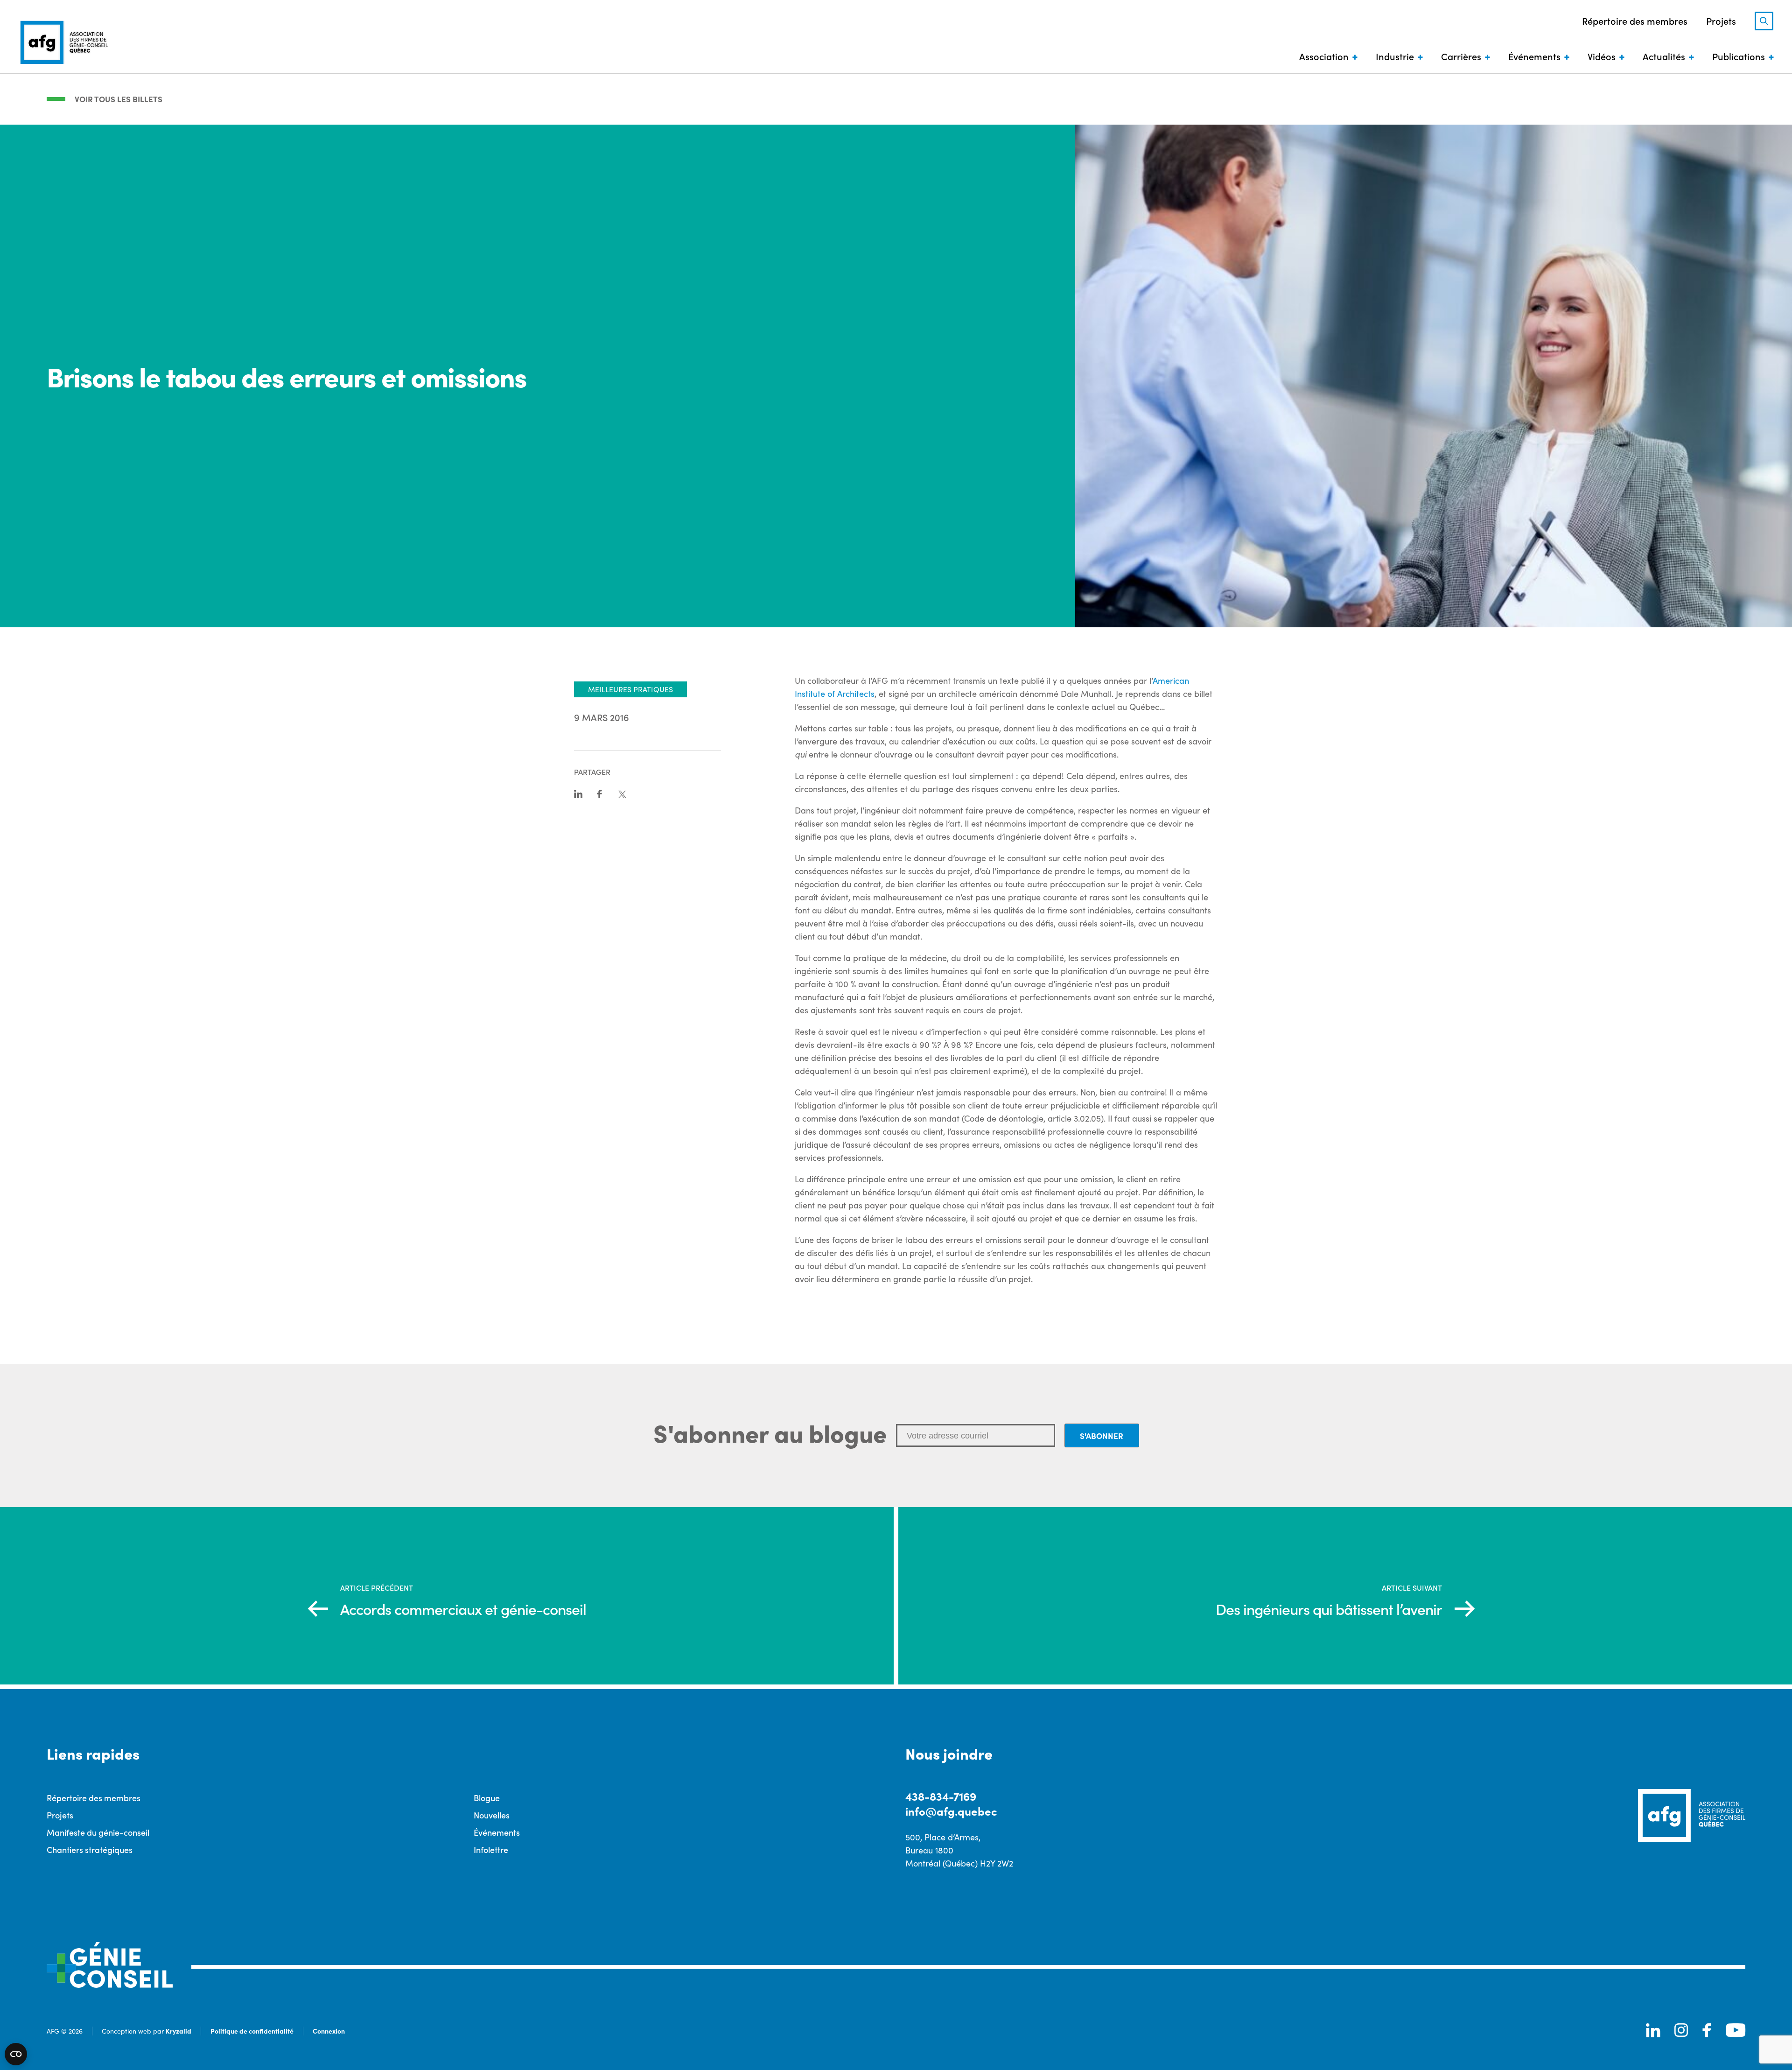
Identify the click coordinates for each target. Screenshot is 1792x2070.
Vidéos (1602, 56)
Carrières (1461, 56)
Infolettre (491, 1849)
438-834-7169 (941, 1796)
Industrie (1395, 56)
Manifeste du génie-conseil (98, 1832)
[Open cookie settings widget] (16, 2054)
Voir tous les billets (119, 99)
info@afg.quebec (951, 1811)
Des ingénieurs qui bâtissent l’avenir (1329, 1609)
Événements (1534, 56)
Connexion (329, 2031)
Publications (1739, 56)
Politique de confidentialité (252, 2031)
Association (1324, 56)
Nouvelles (492, 1815)
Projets (1721, 21)
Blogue (487, 1798)
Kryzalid (178, 2031)
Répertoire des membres (1635, 21)
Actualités (1664, 56)
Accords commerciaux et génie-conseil (463, 1609)
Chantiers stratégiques (90, 1849)
